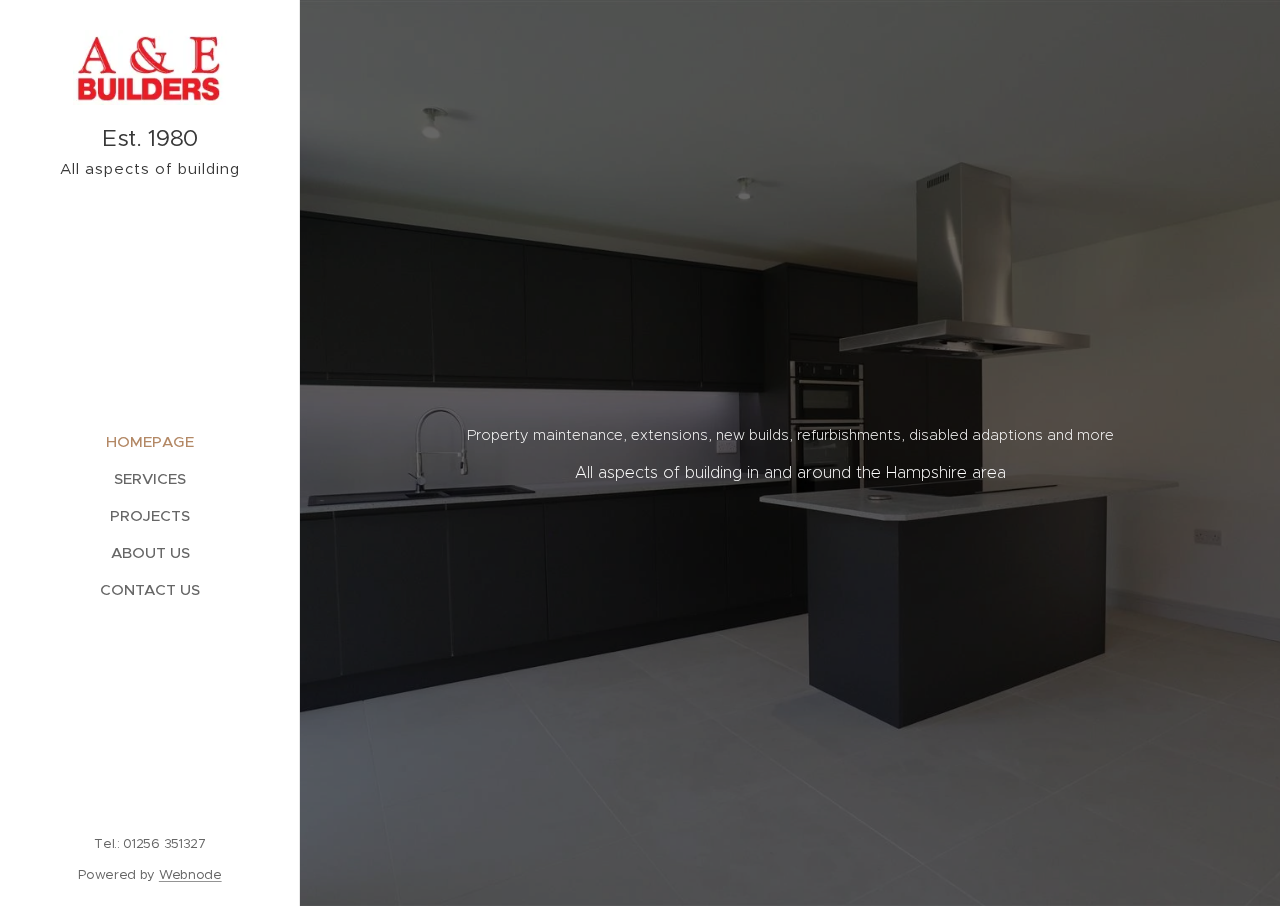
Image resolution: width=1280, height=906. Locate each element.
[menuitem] (150, 441)
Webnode (190, 874)
